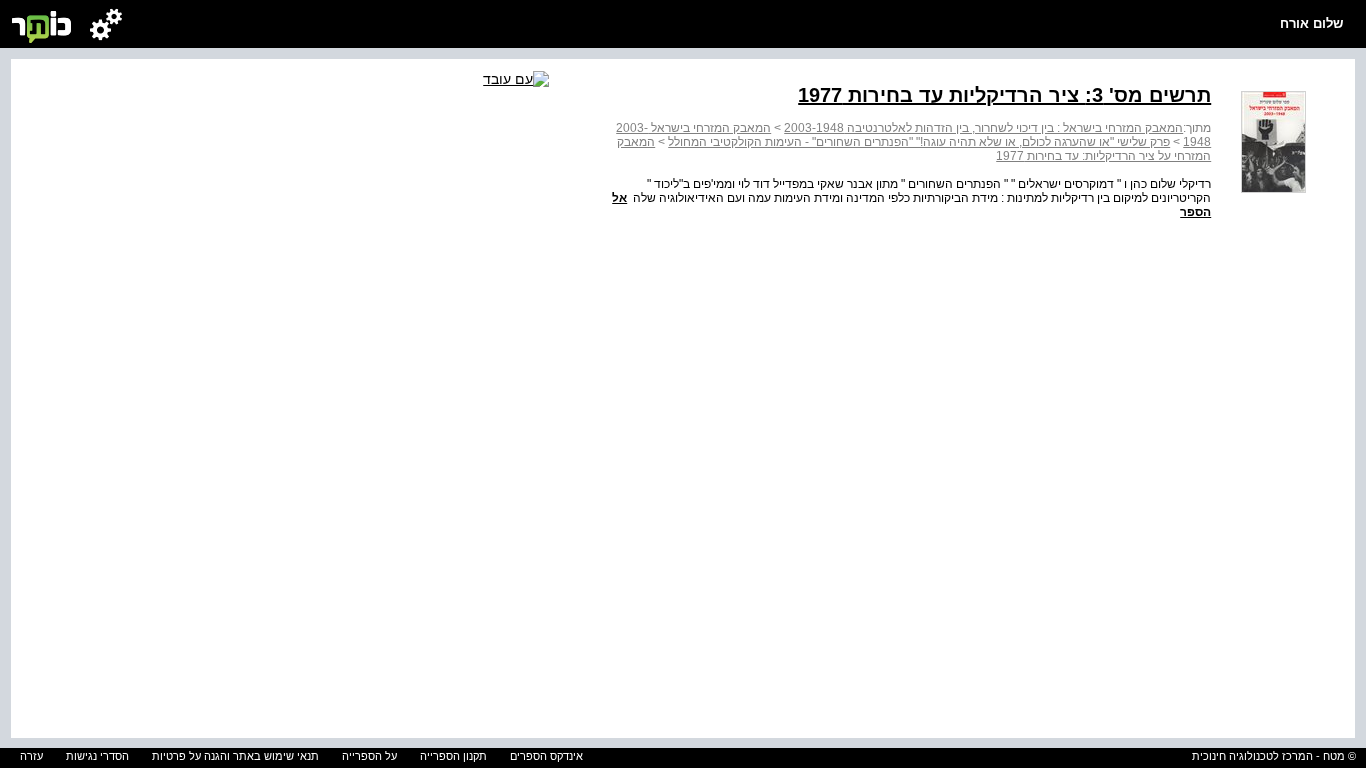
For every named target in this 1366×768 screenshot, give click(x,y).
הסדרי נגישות (97, 756)
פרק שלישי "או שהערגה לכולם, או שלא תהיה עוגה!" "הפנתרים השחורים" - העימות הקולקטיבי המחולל (919, 142)
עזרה (31, 756)
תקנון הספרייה (453, 756)
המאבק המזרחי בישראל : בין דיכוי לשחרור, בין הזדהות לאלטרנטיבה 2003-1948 (983, 128)
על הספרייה (369, 756)
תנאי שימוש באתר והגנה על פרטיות (235, 756)
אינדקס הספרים (546, 756)
